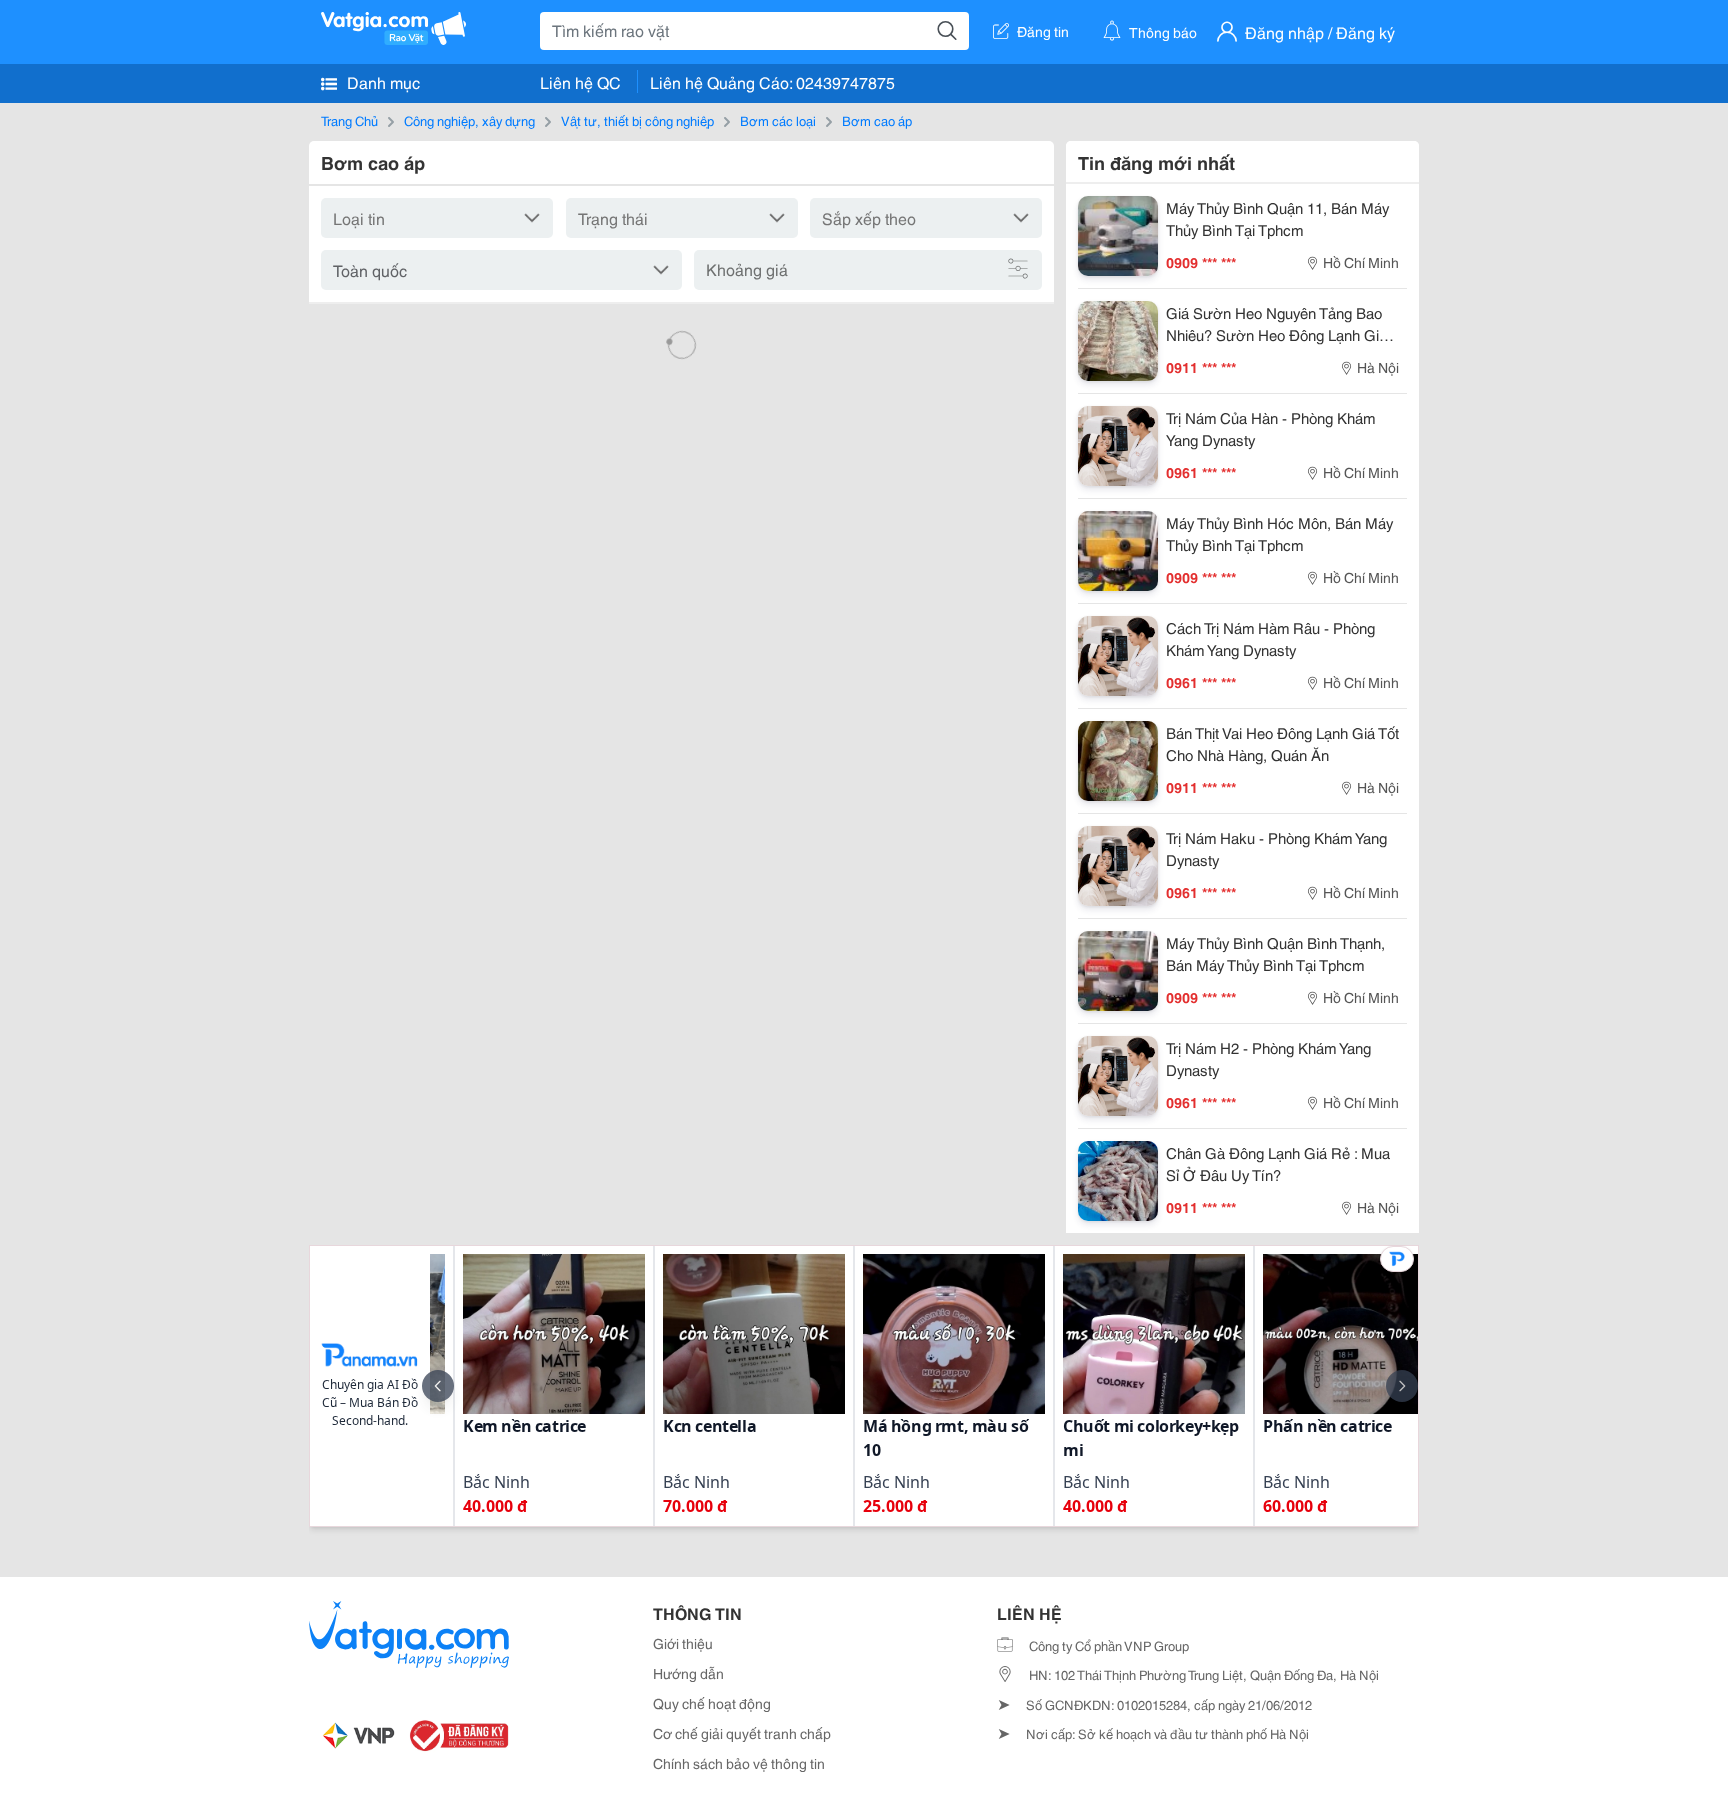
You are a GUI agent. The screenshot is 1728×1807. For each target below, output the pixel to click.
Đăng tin (1043, 31)
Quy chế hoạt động (712, 1703)
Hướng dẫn (688, 1673)
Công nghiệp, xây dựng (469, 120)
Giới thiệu (683, 1643)
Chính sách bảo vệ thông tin (739, 1763)
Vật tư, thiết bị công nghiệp (637, 120)
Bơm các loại (778, 120)
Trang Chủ (349, 120)
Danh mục (381, 81)
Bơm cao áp (877, 120)
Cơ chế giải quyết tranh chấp (742, 1733)
